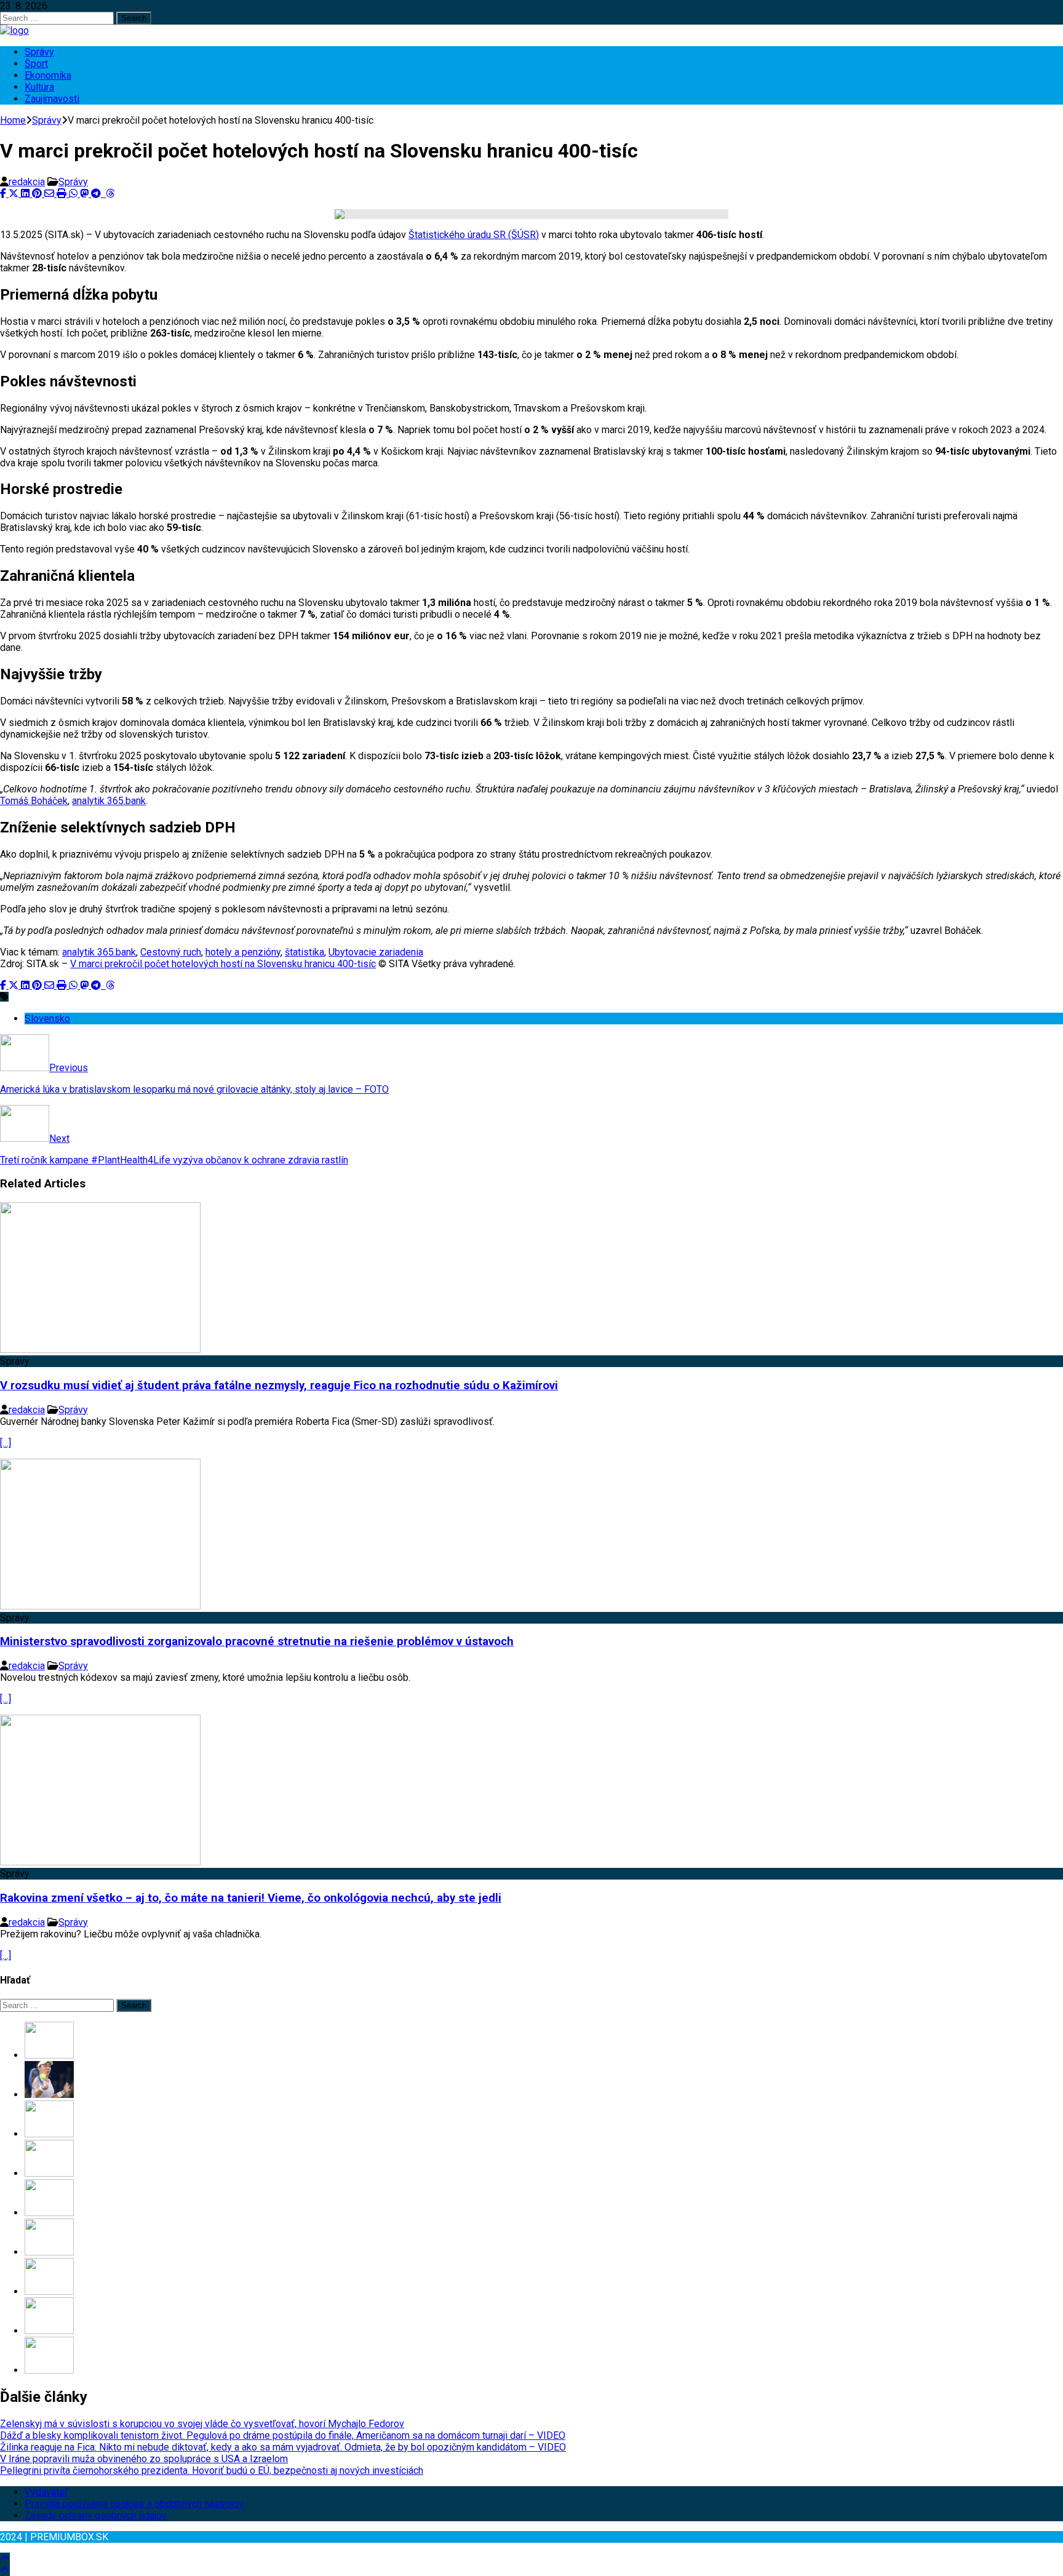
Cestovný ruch (171, 952)
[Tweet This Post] (15, 193)
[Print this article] (63, 193)
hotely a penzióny (243, 952)
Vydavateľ (46, 2492)
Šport (36, 64)
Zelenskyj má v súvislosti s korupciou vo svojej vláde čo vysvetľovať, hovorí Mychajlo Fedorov (202, 2424)
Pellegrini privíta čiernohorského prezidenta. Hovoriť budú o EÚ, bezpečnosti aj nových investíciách (212, 2470)
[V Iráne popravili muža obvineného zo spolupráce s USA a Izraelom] (49, 2173)
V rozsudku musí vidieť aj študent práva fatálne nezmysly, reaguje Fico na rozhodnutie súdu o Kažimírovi (279, 1386)
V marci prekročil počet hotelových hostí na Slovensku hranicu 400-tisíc (223, 964)
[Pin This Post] (38, 193)
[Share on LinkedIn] (26, 193)
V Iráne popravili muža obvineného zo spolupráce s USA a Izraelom (144, 2459)
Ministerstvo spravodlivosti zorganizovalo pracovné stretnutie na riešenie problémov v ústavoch (257, 1641)
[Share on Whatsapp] (74, 193)
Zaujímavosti (52, 99)
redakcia (27, 182)
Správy (39, 52)
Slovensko (47, 1019)
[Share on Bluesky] (105, 193)
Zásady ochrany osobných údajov (96, 2515)
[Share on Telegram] (97, 193)
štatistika (305, 952)
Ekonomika (48, 75)
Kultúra (39, 87)
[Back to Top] (5, 2558)
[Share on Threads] (110, 193)
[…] (6, 1443)
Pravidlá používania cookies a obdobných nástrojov (134, 2504)
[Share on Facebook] (4, 193)
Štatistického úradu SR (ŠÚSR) (474, 235)
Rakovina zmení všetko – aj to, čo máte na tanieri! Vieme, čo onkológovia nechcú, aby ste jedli (251, 1898)
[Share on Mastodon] (86, 193)
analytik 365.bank (109, 801)
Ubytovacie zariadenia (376, 952)
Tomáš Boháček (34, 801)
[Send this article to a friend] (50, 193)
